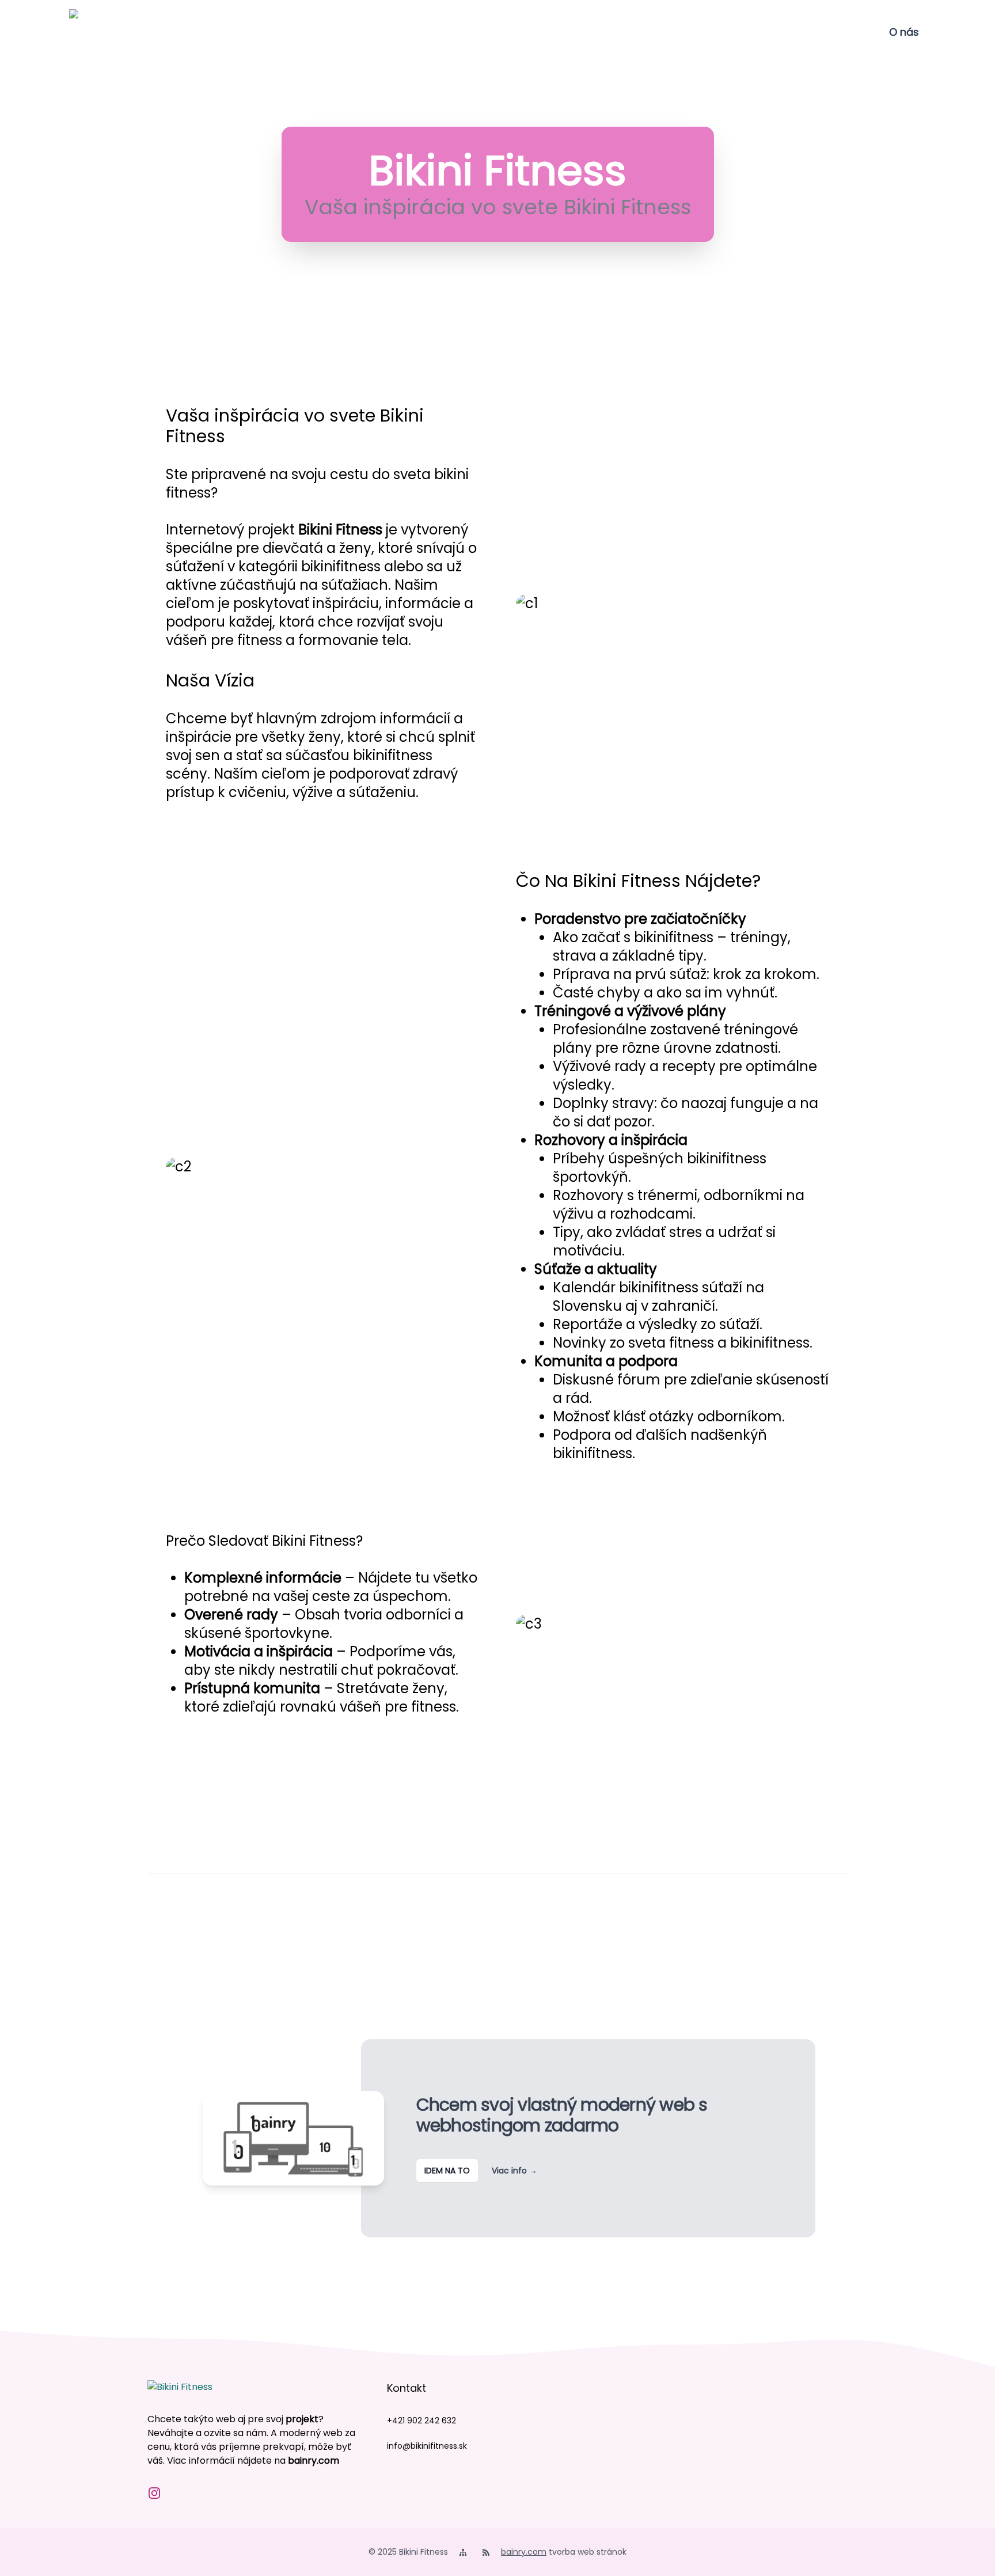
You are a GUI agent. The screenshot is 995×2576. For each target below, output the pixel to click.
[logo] (92, 32)
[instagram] (154, 2493)
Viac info (514, 2171)
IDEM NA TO (447, 2171)
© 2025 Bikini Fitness (408, 2552)
